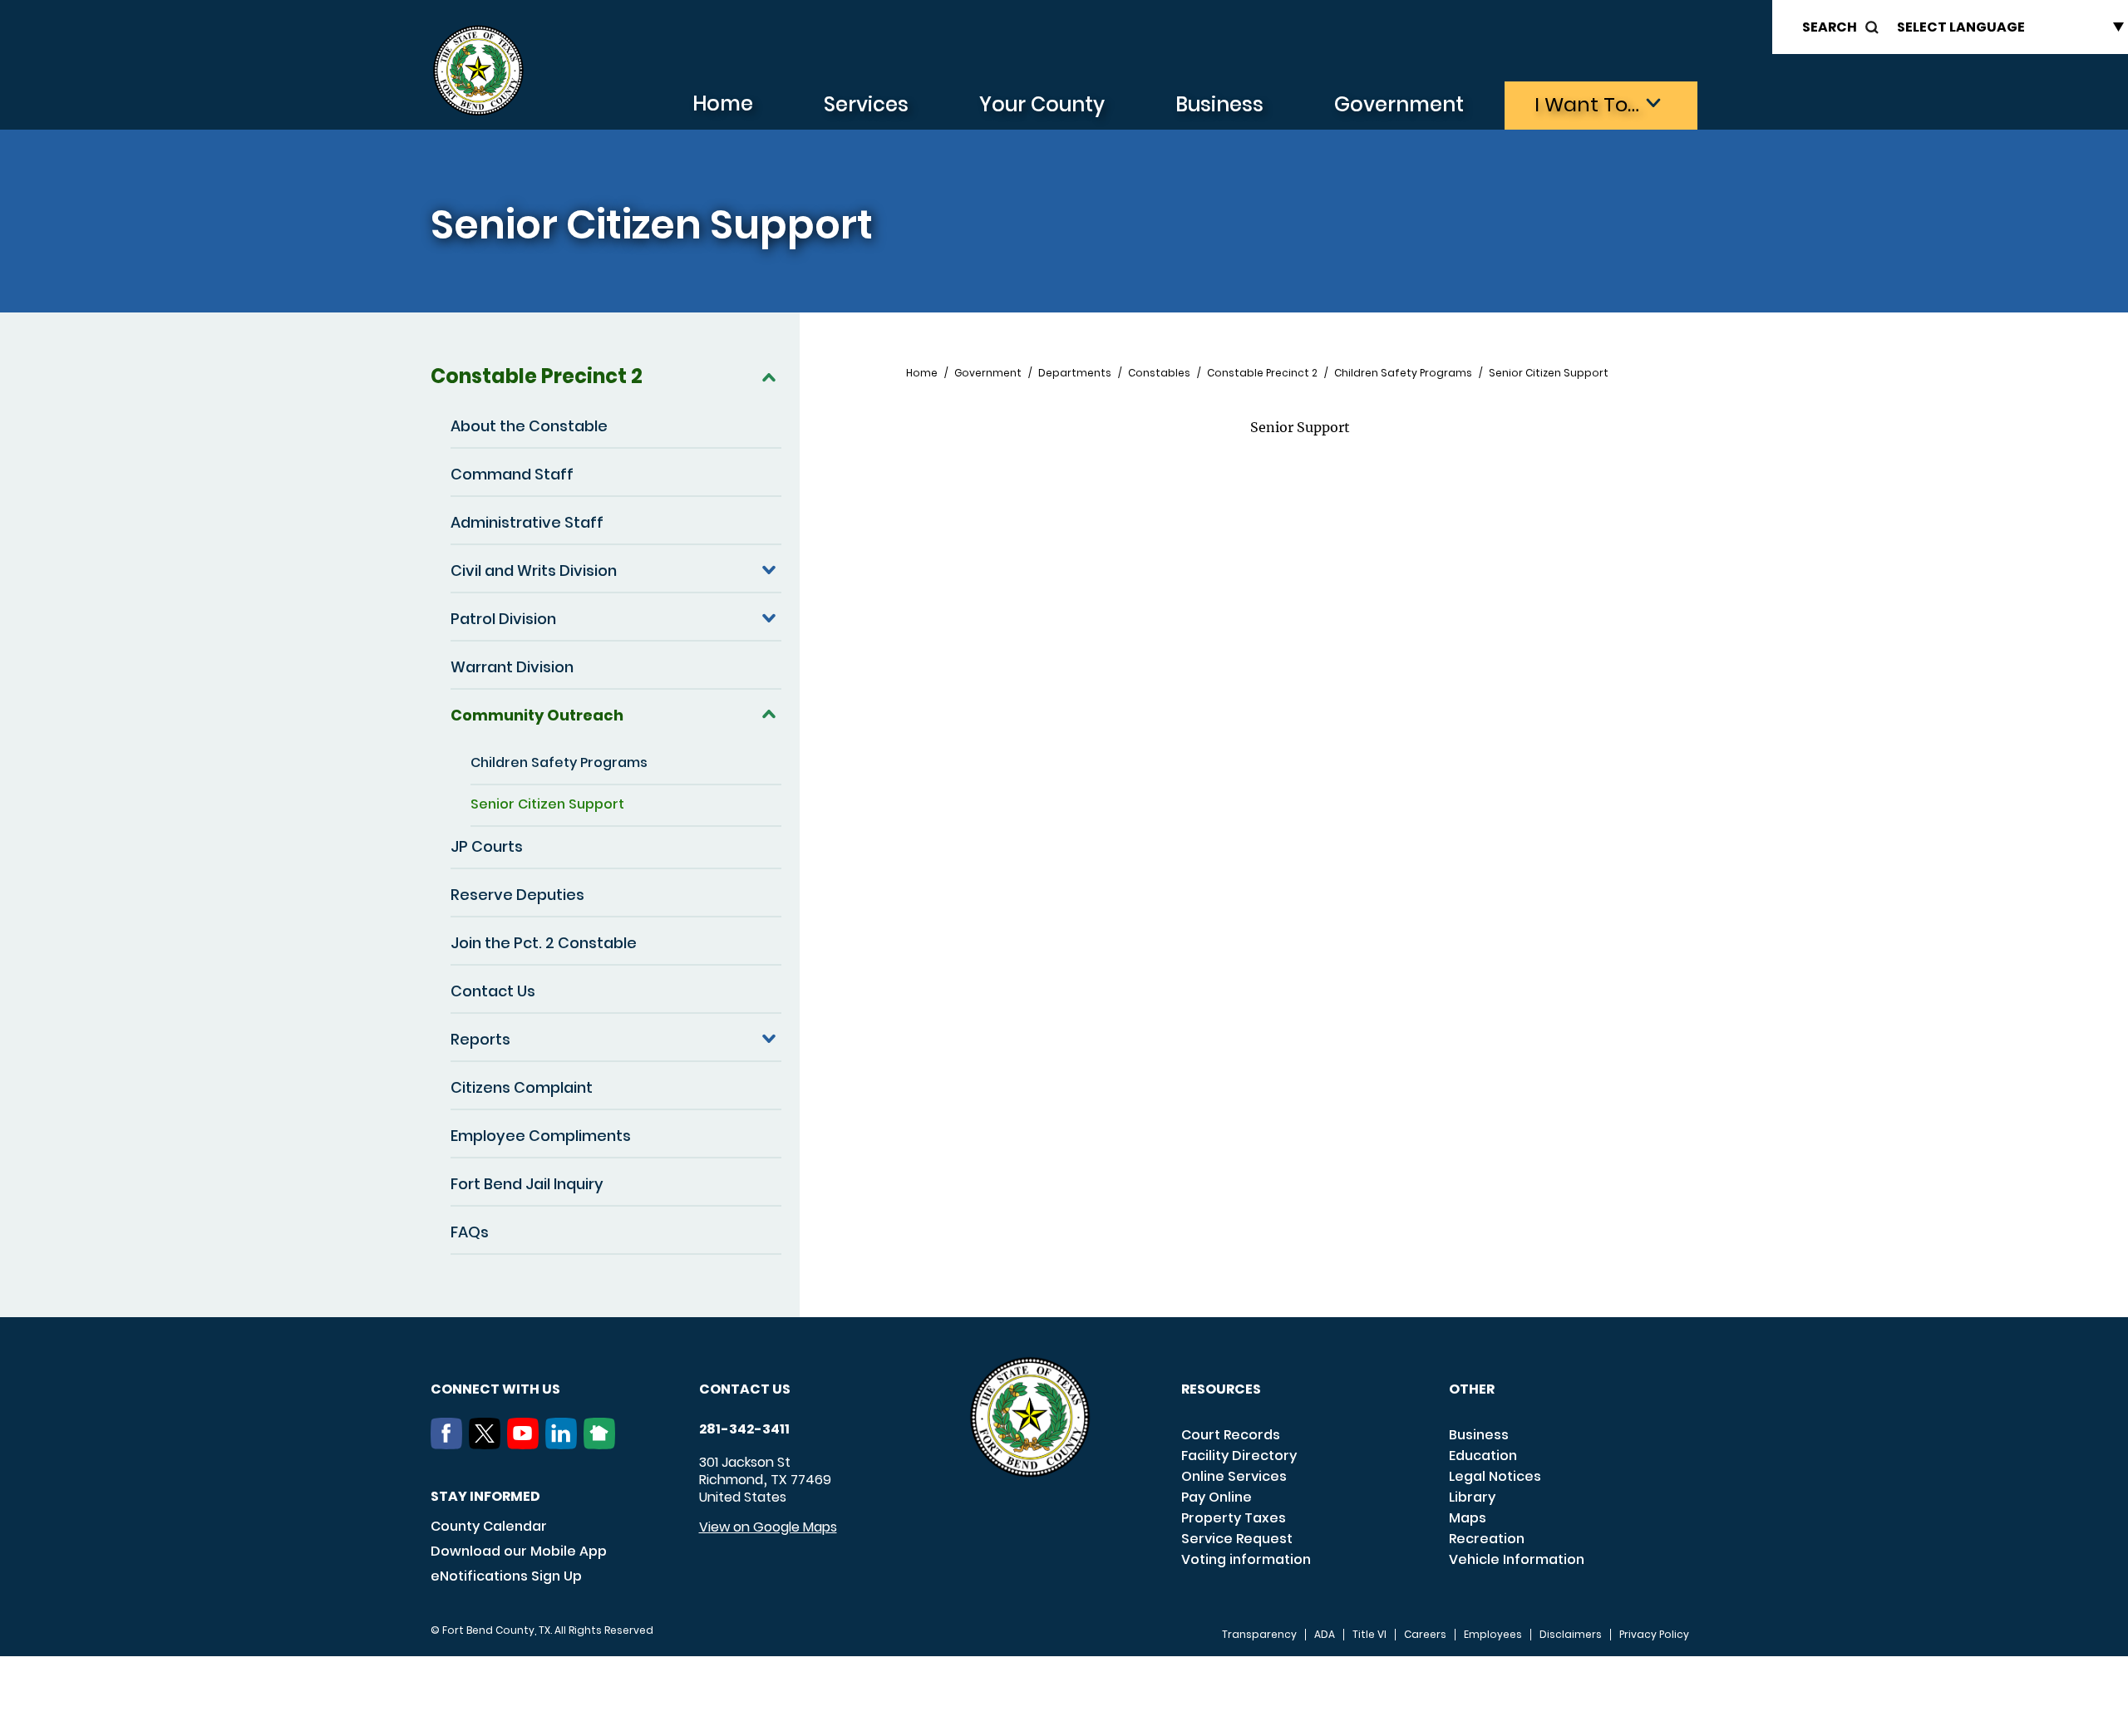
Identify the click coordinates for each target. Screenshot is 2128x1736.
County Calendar (489, 1526)
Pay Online (1217, 1497)
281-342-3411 (744, 1429)
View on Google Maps (768, 1527)
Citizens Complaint (522, 1087)
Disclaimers (1571, 1635)
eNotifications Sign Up (506, 1576)
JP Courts (487, 846)
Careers (1425, 1635)
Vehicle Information (1517, 1559)
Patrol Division (503, 619)
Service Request (1237, 1539)
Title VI (1369, 1635)
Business (1219, 104)
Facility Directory (1239, 1456)
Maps (1468, 1518)
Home (723, 103)
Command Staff (512, 474)
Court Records (1231, 1435)
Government (1399, 104)
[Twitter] (488, 1444)
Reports (480, 1039)
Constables (1159, 373)
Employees (1493, 1635)
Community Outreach (537, 715)
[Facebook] (450, 1444)
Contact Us (493, 991)
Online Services (1234, 1476)
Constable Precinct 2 (537, 376)
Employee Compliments (541, 1136)
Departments (1075, 373)
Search (1830, 27)
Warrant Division (512, 667)
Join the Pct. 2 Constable (544, 943)
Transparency (1259, 1635)
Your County (1042, 104)
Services (866, 104)
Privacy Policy (1654, 1635)
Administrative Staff (527, 522)
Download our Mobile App (519, 1551)
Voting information (1246, 1559)
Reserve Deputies (517, 895)
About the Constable (529, 426)
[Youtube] (526, 1444)
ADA (1325, 1635)
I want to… (1587, 104)
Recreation (1487, 1539)
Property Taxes (1234, 1518)
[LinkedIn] (564, 1444)
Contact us (745, 1389)
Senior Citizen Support (547, 804)
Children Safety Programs (559, 762)
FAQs (470, 1232)
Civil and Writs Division (534, 570)
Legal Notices (1495, 1476)
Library (1472, 1497)
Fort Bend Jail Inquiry (527, 1184)
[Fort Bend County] (478, 71)
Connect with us (495, 1389)
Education (1483, 1456)
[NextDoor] (603, 1444)
